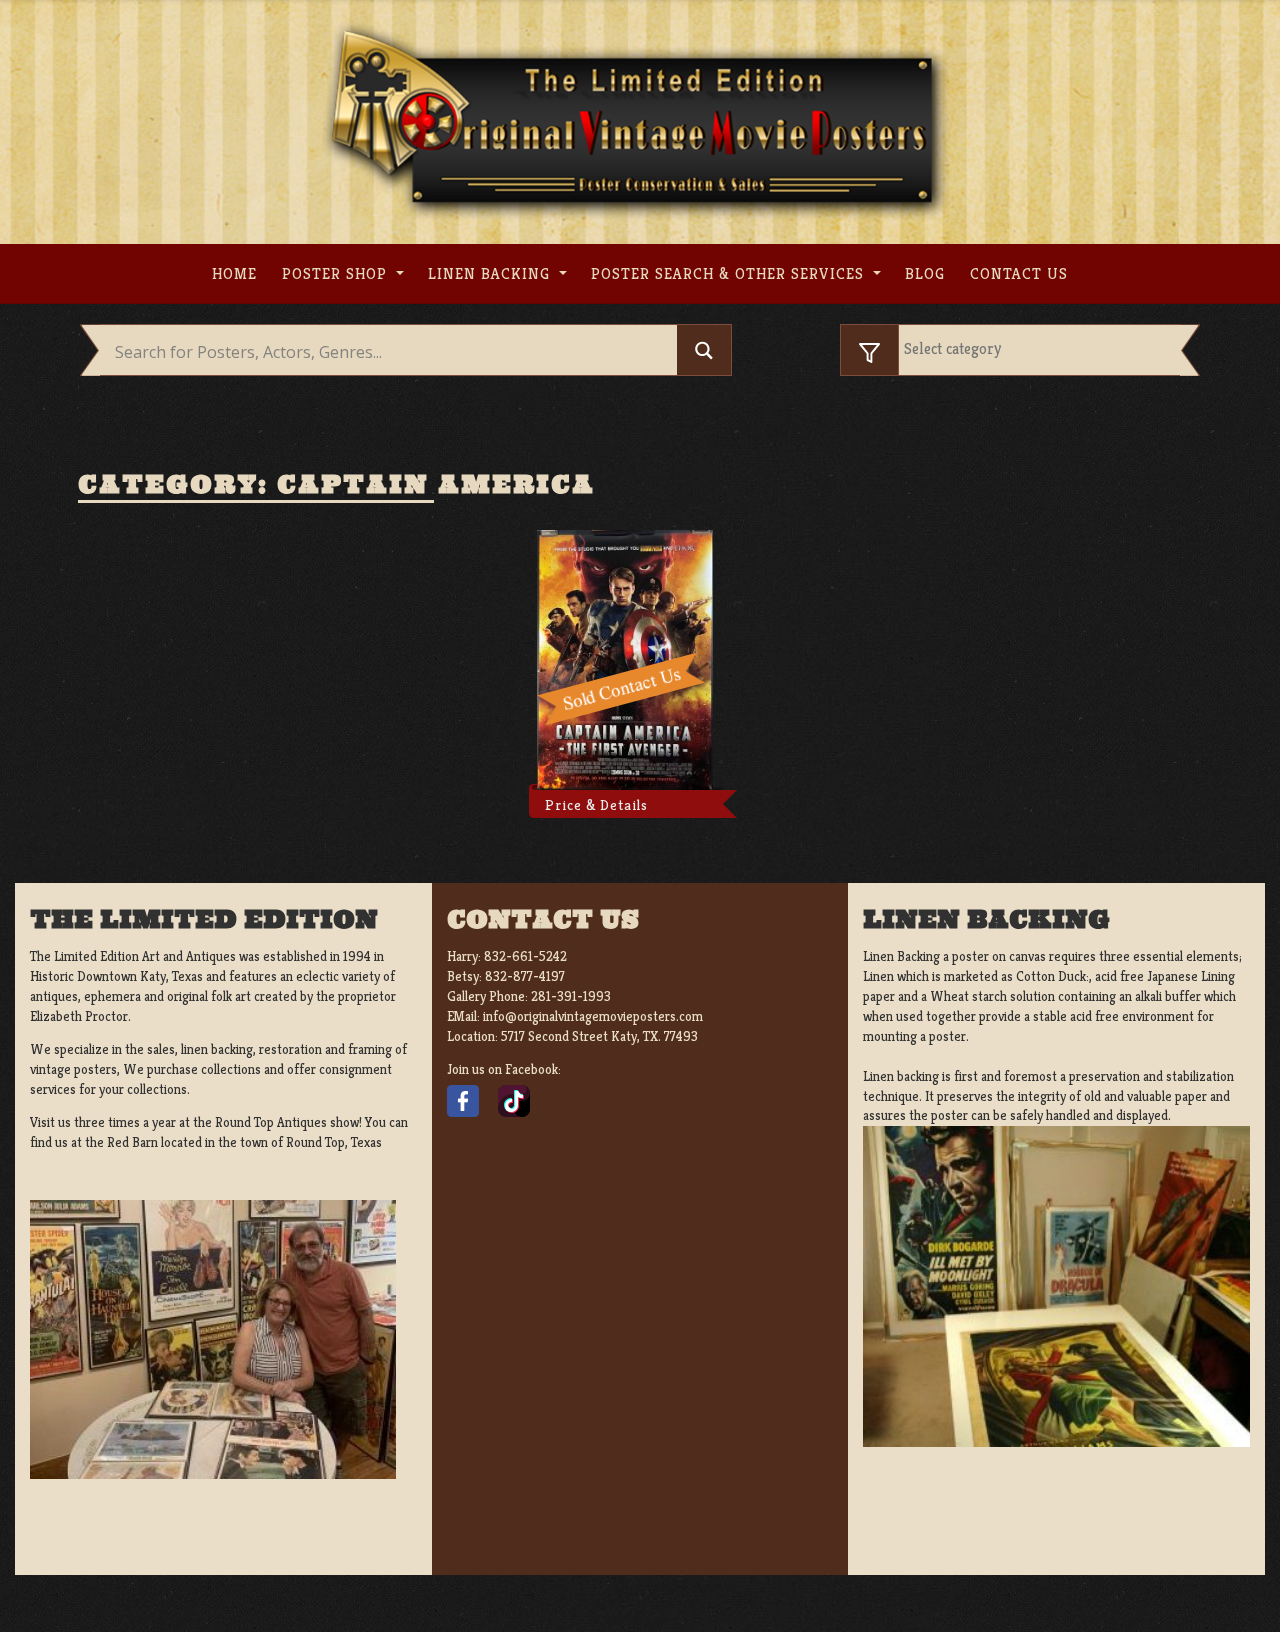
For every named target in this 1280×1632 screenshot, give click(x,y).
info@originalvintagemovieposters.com (593, 1016)
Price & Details (596, 805)
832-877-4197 (525, 976)
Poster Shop (337, 273)
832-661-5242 (525, 956)
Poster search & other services (730, 273)
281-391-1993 (571, 996)
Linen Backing (491, 273)
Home (234, 273)
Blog (925, 273)
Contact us (1019, 273)
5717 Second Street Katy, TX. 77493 (599, 1036)
